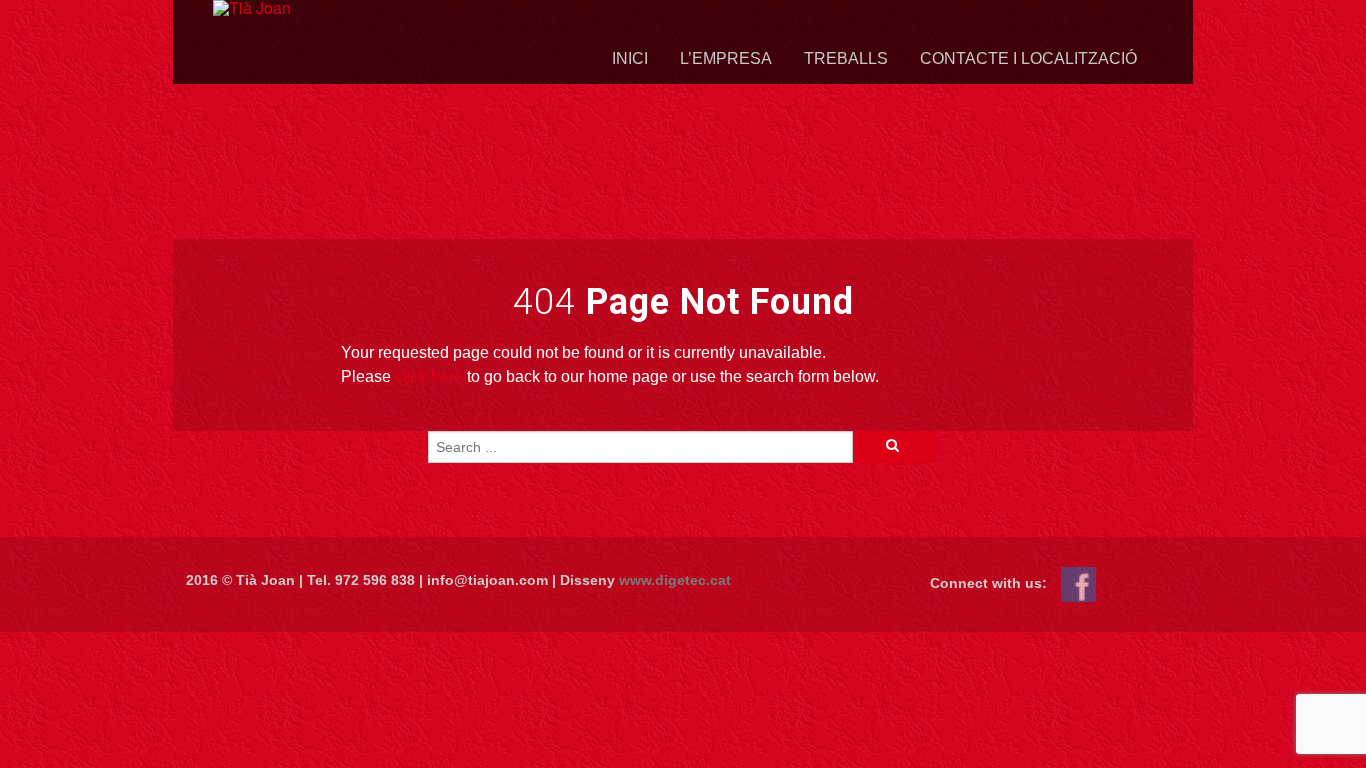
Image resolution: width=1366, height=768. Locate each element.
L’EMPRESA (726, 58)
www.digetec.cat (675, 580)
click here (429, 376)
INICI (630, 58)
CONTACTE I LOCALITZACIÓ (1028, 58)
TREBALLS (846, 58)
